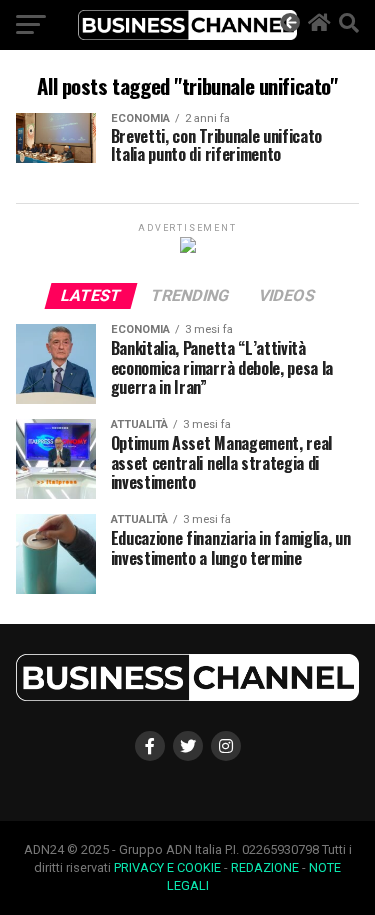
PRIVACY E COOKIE (167, 867)
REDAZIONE (265, 867)
